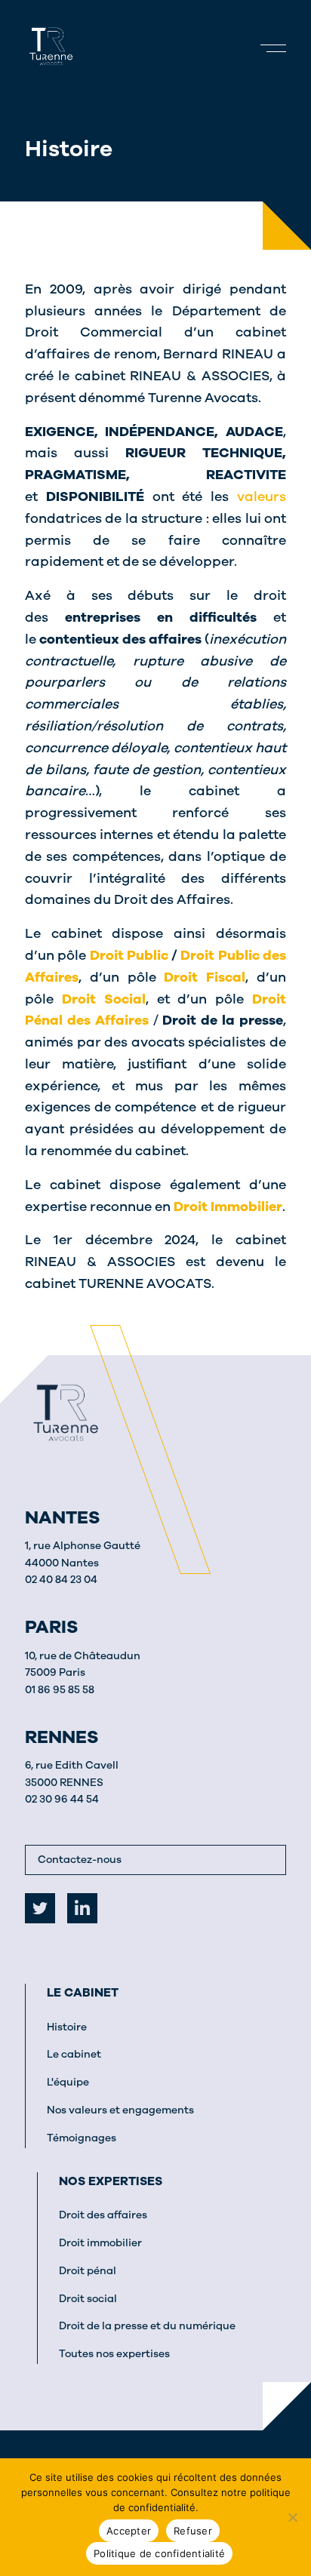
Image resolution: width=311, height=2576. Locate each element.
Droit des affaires (103, 2215)
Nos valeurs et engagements (120, 2110)
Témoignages (82, 2138)
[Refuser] (292, 2517)
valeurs (262, 496)
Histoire (67, 2027)
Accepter (129, 2531)
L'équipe (68, 2082)
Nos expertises (111, 2181)
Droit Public (129, 955)
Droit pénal (88, 2271)
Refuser (193, 2531)
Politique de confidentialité (159, 2553)
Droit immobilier (100, 2243)
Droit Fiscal (205, 977)
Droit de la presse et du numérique (147, 2326)
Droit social (88, 2299)
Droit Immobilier (228, 1207)
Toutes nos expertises (114, 2354)
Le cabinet (83, 1993)
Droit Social (104, 999)
